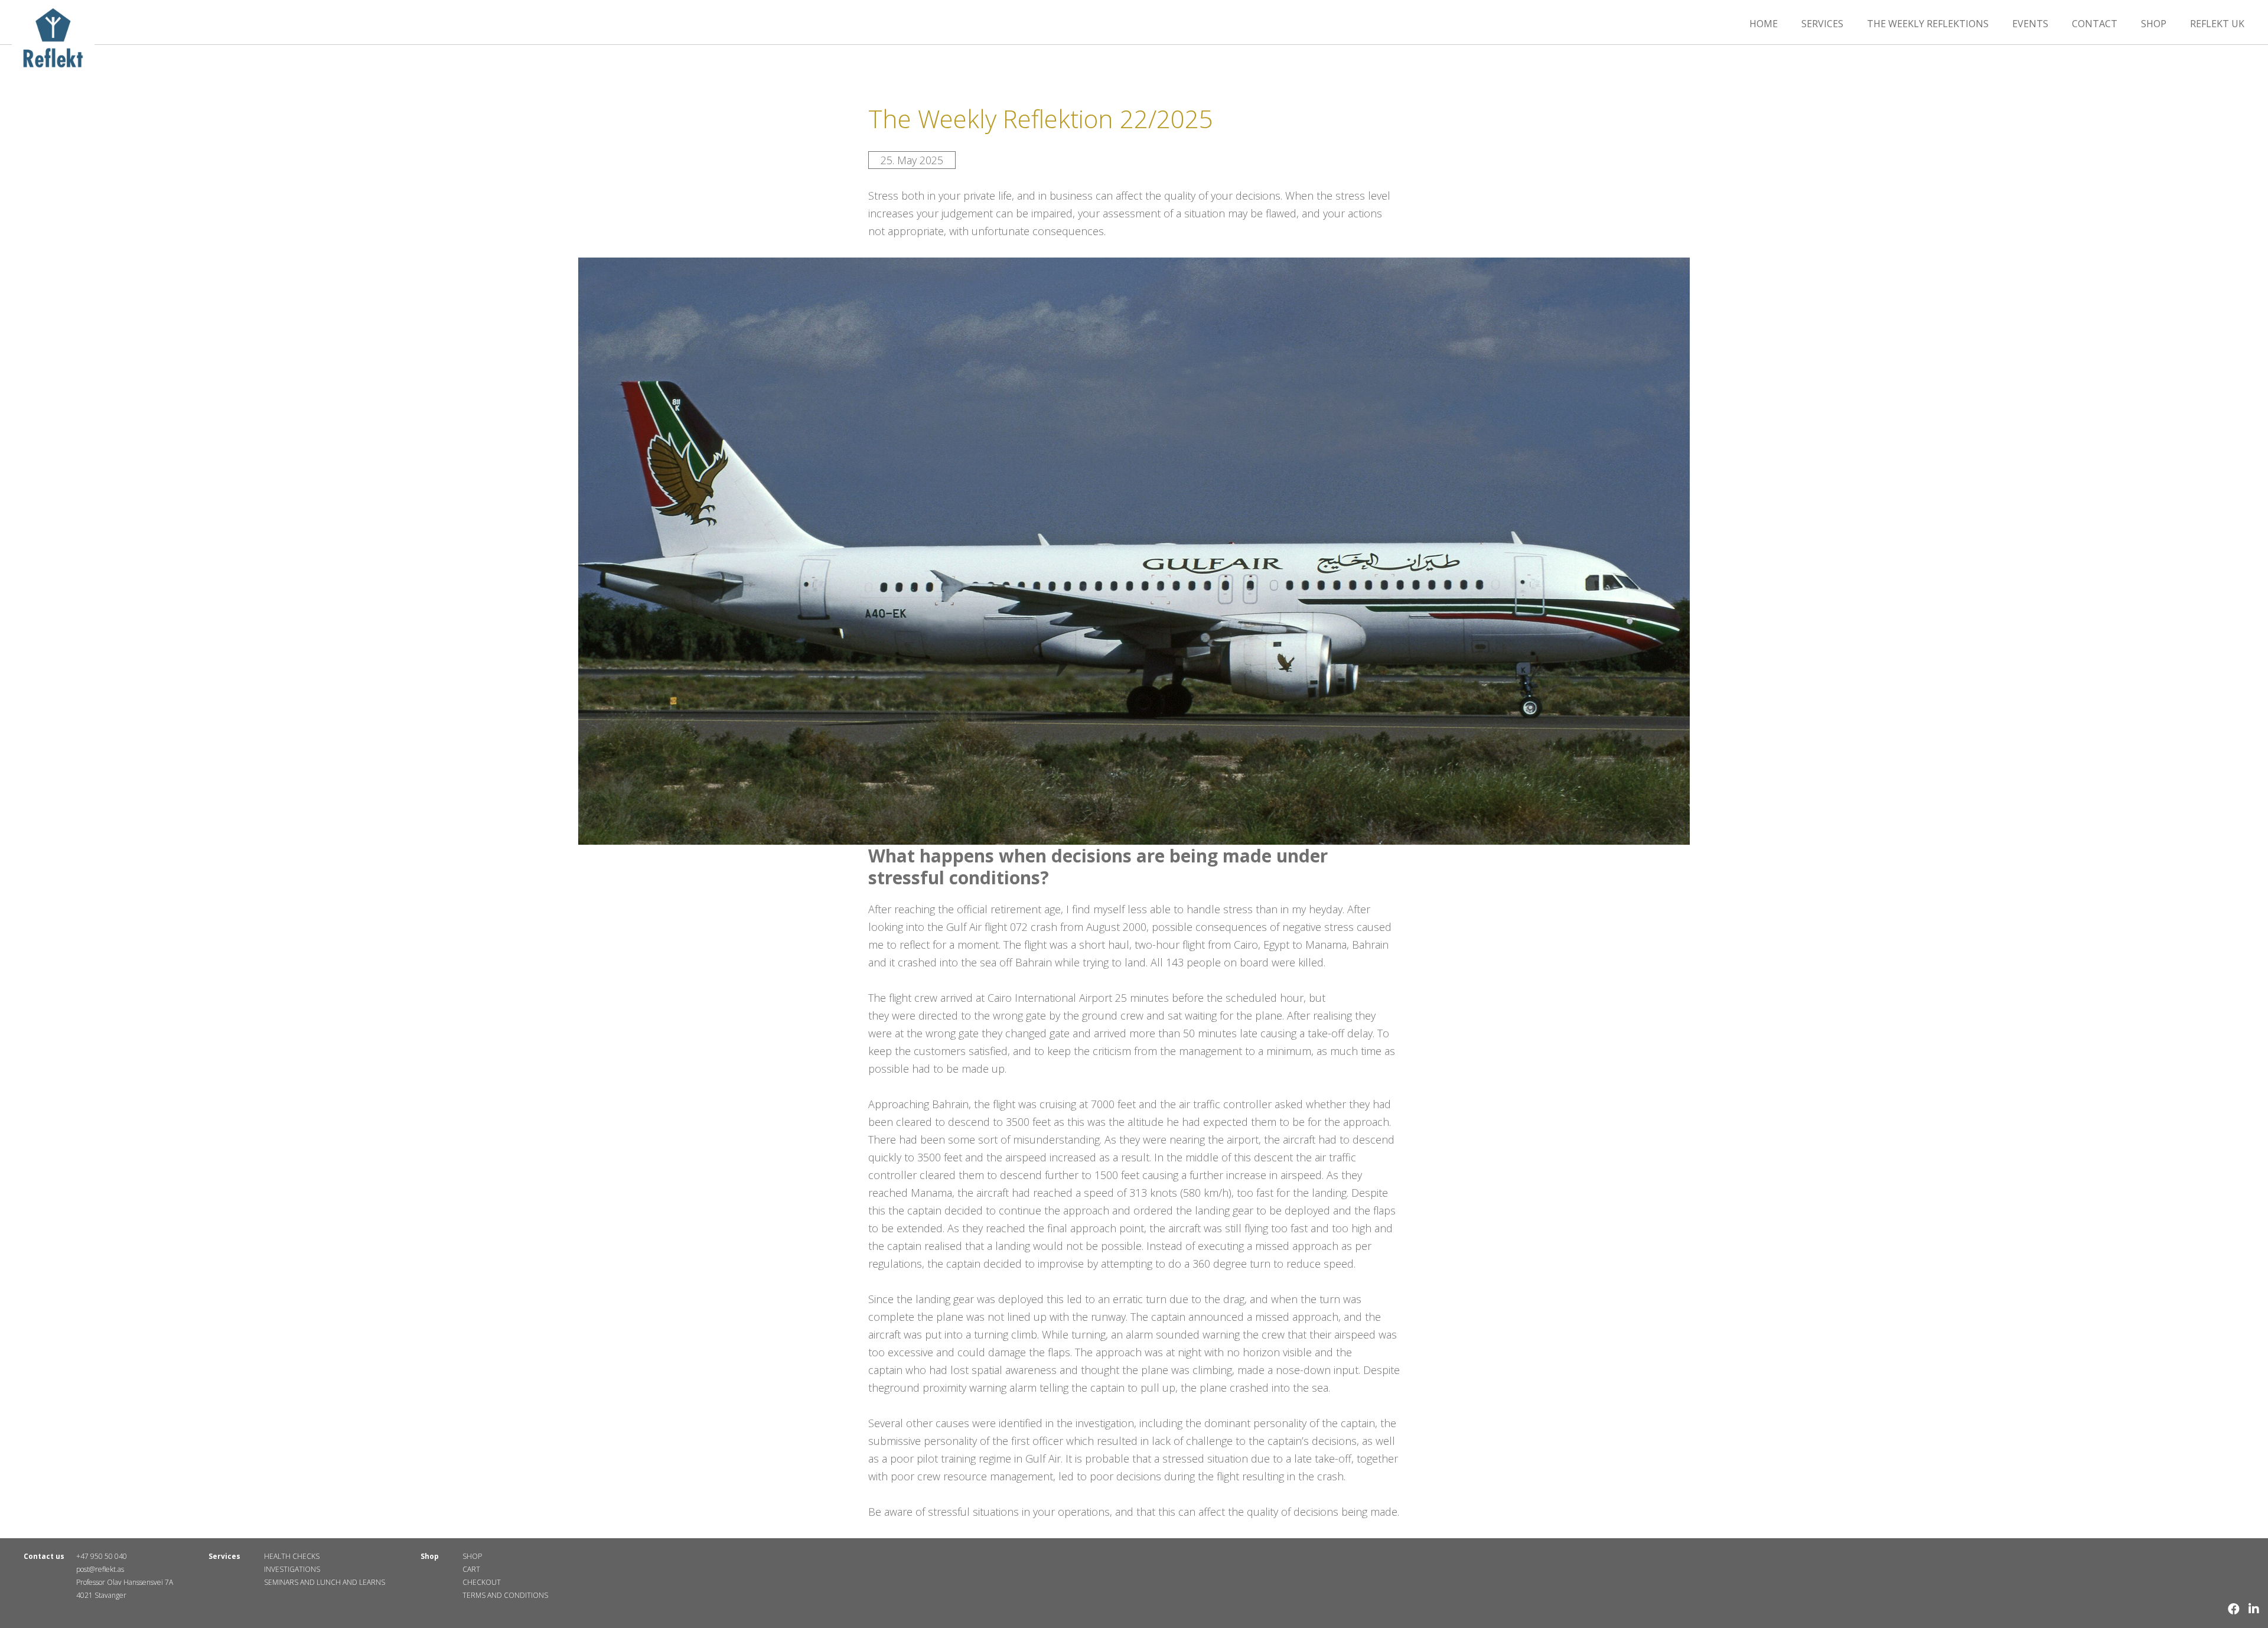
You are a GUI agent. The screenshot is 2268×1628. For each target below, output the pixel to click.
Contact (2095, 24)
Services (1822, 24)
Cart (471, 1569)
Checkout (482, 1582)
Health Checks (292, 1556)
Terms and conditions (505, 1595)
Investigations (292, 1569)
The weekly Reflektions (1928, 24)
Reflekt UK (2217, 24)
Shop (2154, 24)
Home (1764, 24)
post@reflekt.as (100, 1569)
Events (2030, 24)
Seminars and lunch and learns (325, 1582)
